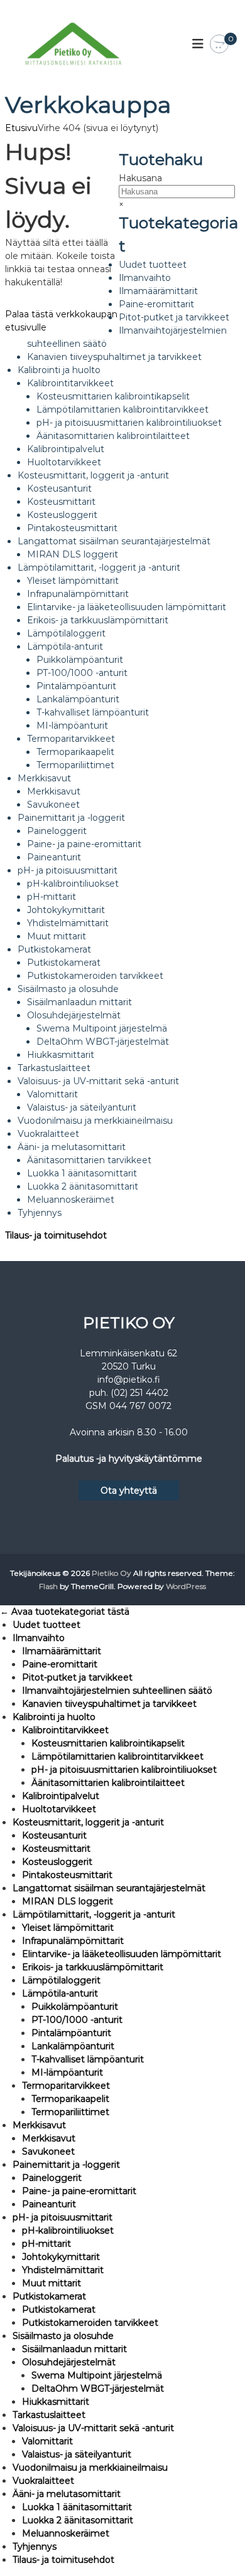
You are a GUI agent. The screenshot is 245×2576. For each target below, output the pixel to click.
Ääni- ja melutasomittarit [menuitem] (67, 2494)
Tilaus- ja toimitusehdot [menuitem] (63, 2560)
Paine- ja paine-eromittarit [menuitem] (79, 2191)
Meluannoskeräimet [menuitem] (66, 2533)
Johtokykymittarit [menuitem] (61, 2257)
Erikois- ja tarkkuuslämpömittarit (98, 620)
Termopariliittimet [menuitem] (70, 2112)
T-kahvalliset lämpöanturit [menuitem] (88, 2059)
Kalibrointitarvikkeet (70, 383)
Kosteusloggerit (62, 515)
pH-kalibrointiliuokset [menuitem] (68, 2230)
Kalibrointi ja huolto (59, 370)
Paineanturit (54, 857)
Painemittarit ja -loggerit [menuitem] (66, 2165)
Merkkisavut (44, 778)
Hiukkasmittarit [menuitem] (56, 2402)
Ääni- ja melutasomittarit (72, 1147)
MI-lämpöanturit (72, 726)
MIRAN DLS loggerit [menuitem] (68, 1901)
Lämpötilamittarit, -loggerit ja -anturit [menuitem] (94, 1914)
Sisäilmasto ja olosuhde (68, 989)
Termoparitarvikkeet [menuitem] (66, 2086)
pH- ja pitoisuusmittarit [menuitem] (63, 2217)
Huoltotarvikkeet (64, 462)
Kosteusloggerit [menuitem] (57, 1862)
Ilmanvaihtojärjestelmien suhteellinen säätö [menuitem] (117, 1691)
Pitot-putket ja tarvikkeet (174, 317)
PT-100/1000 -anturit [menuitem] (77, 2020)
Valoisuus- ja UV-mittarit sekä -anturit (98, 1081)
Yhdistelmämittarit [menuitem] (63, 2270)
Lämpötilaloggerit (66, 633)
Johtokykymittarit (66, 910)
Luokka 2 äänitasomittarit (83, 1186)
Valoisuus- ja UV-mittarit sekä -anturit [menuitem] (93, 2428)
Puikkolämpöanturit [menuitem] (75, 2007)
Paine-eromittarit (156, 304)
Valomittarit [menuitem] (47, 2441)
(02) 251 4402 (139, 1393)
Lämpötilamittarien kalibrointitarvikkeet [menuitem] (117, 1756)
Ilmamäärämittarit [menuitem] (62, 1651)
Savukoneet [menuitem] (48, 2151)
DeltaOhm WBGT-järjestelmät (103, 1042)
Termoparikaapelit (75, 752)
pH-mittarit (52, 897)
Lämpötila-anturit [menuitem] (60, 1993)
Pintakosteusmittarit (72, 528)
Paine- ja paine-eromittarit (84, 844)
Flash (48, 1586)
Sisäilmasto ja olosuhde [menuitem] (63, 2336)
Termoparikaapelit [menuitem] (70, 2099)
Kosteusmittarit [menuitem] (56, 1849)
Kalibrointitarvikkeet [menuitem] (65, 1730)
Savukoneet (53, 805)
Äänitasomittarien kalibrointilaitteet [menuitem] (108, 1783)
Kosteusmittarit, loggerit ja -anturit (93, 475)
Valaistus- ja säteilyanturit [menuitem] (77, 2454)
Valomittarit (52, 1094)
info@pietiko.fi (129, 1380)
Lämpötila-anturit (65, 647)
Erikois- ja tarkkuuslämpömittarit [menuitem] (93, 1967)
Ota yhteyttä (129, 1491)
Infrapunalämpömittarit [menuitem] (73, 1941)
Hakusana (140, 178)
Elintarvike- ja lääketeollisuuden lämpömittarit (127, 607)
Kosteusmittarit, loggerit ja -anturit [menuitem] (88, 1822)
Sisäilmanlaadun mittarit (79, 1002)
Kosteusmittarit (61, 502)
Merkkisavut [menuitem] (39, 2125)
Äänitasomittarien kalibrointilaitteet (113, 436)
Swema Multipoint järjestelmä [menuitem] (97, 2375)
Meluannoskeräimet (71, 1200)
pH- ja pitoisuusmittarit (68, 870)
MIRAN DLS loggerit (73, 554)
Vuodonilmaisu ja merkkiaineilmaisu (95, 1121)
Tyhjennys (40, 1213)
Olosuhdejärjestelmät (74, 1015)
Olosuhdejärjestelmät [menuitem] (69, 2362)
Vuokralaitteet (48, 1134)
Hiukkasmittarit (61, 1055)
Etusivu (21, 128)
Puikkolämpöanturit (80, 660)
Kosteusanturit (59, 488)
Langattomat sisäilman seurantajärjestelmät (114, 541)
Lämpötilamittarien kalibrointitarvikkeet (122, 409)
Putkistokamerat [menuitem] (49, 2296)
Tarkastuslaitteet (54, 1068)
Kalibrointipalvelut (66, 449)
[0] (219, 45)
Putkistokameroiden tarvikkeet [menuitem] (90, 2323)
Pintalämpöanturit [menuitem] (71, 2033)
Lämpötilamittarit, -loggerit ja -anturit (99, 567)
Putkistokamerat (54, 949)
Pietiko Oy (112, 1573)
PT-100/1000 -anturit (82, 673)
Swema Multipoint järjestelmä (102, 1028)
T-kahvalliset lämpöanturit (93, 712)
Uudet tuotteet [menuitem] (46, 1625)
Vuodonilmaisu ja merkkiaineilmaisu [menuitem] (90, 2468)
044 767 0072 (140, 1406)
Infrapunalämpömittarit (78, 594)
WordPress (186, 1586)
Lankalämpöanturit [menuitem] (73, 2046)
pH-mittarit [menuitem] (46, 2244)
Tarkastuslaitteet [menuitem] (49, 2415)
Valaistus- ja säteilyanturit (82, 1107)
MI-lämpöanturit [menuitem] (67, 2072)
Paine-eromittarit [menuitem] (60, 1664)
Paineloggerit (57, 831)
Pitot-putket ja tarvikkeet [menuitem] (77, 1677)
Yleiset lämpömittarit (73, 581)
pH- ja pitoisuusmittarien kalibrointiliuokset (129, 423)
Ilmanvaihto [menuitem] (39, 1638)
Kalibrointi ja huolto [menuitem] (54, 1717)
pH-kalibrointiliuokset (73, 884)
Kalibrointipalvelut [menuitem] (61, 1796)
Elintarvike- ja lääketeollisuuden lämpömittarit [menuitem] (122, 1954)
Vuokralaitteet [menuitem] (43, 2481)
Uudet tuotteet (153, 265)
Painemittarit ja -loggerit (71, 818)
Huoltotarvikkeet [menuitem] (59, 1809)
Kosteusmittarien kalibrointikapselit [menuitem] (108, 1743)
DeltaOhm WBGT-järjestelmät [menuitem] (98, 2389)
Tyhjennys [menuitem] (35, 2547)
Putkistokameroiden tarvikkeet (95, 976)
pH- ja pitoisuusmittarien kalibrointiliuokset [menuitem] (124, 1770)
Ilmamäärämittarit (158, 291)
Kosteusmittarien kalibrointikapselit (113, 396)
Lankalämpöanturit (78, 699)
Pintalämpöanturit (76, 686)
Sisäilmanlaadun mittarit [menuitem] (74, 2349)
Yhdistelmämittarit (68, 923)
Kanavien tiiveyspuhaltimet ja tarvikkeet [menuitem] (109, 1704)
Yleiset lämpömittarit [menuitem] (68, 1928)
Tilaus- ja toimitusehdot (56, 1235)
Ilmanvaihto (145, 278)
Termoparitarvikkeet (71, 739)
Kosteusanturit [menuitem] (54, 1835)
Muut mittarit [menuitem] (52, 2283)
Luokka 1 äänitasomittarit (82, 1173)
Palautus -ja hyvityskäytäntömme (129, 1459)
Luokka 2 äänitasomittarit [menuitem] (78, 2520)
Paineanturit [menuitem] (49, 2204)
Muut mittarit (57, 936)
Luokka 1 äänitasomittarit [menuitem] (77, 2507)
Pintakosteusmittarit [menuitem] (67, 1875)
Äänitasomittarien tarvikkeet (89, 1160)
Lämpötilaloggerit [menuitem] (61, 1980)
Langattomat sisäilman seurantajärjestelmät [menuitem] (109, 1888)
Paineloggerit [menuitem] (52, 2178)
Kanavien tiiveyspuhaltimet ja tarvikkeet (114, 357)
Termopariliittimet (75, 765)
